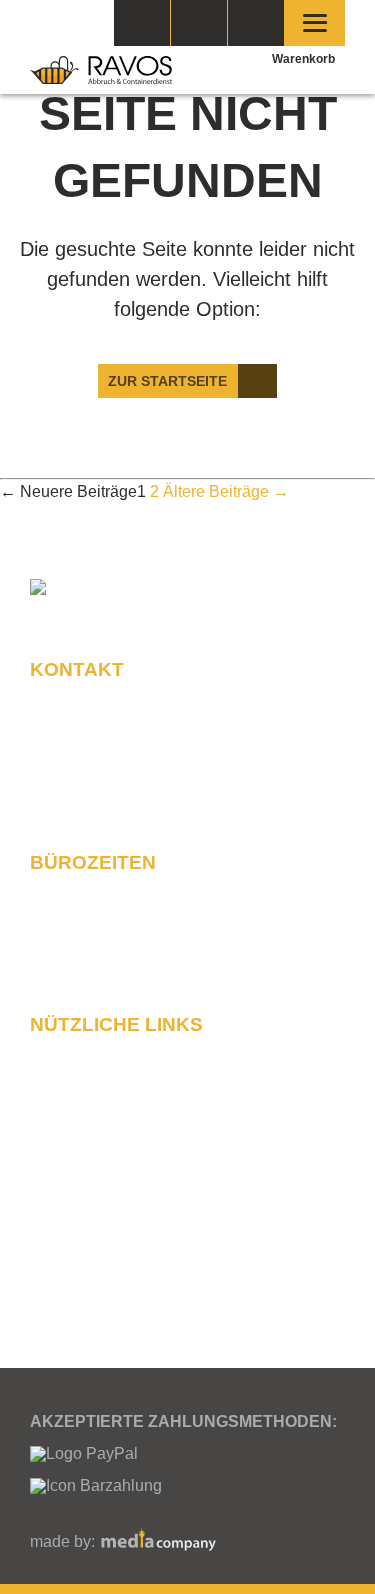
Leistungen (85, 1247)
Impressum (85, 1191)
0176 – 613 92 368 (156, 749)
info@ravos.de (135, 804)
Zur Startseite (167, 381)
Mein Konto (86, 1106)
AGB (63, 1135)
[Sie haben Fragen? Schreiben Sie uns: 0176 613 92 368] (199, 23)
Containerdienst (102, 1219)
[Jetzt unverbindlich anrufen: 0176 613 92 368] (142, 23)
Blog (62, 1276)
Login (256, 23)
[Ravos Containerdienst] (101, 70)
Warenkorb (303, 59)
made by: (64, 1541)
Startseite (79, 1050)
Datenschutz (90, 1163)
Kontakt (73, 1078)
